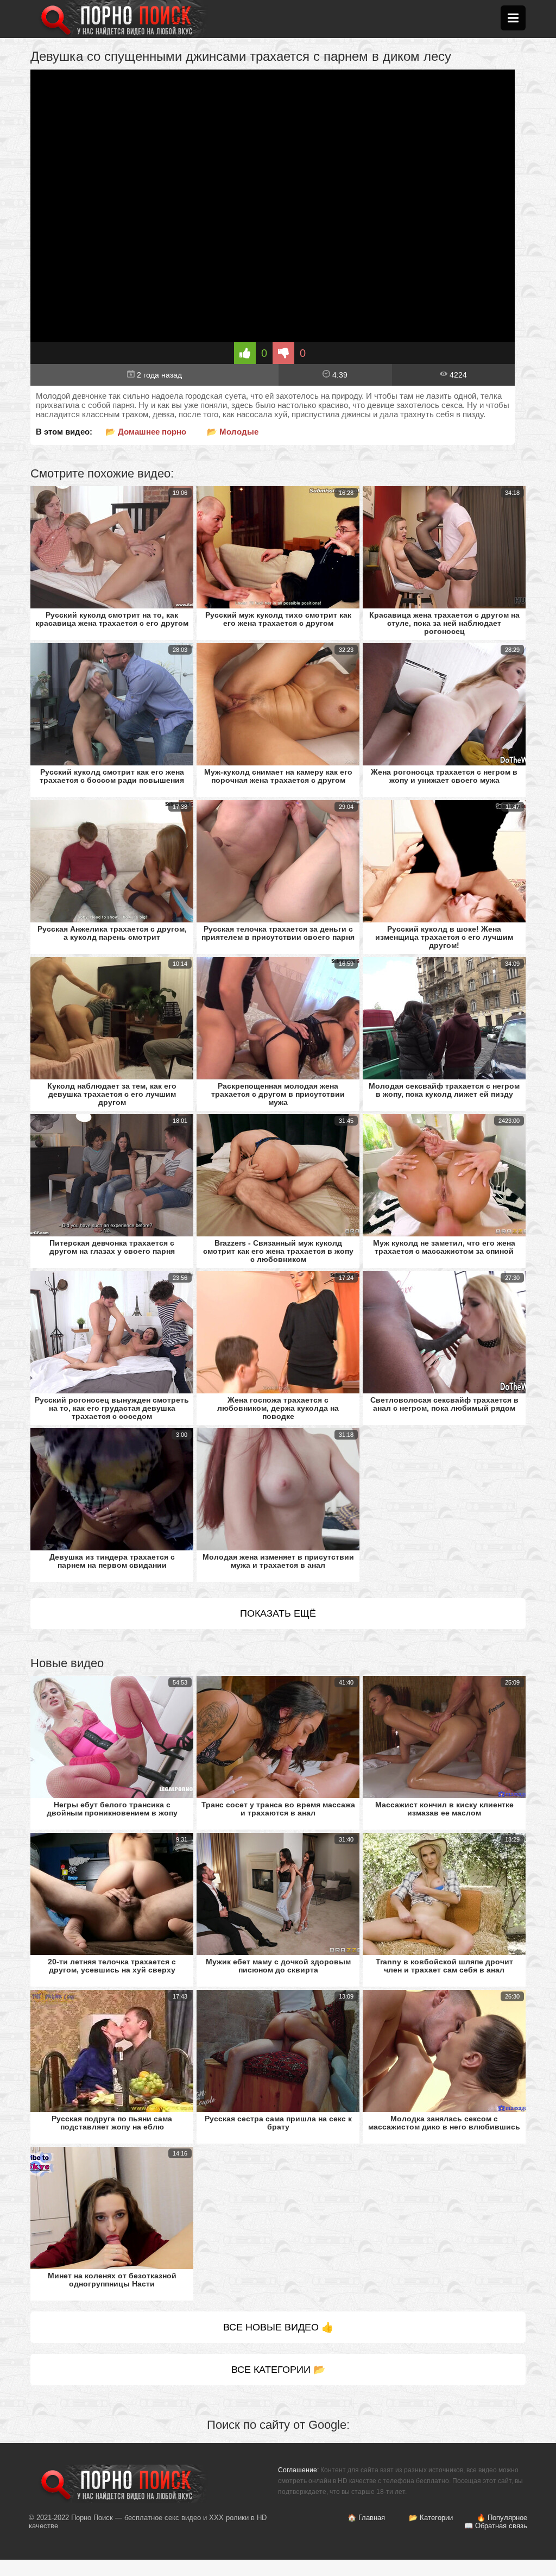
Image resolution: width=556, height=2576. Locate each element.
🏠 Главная (366, 2518)
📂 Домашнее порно (146, 432)
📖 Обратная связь (496, 2526)
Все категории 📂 (278, 2370)
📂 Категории (431, 2518)
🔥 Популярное (502, 2518)
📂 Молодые (233, 432)
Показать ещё (278, 1613)
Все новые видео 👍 (278, 2327)
